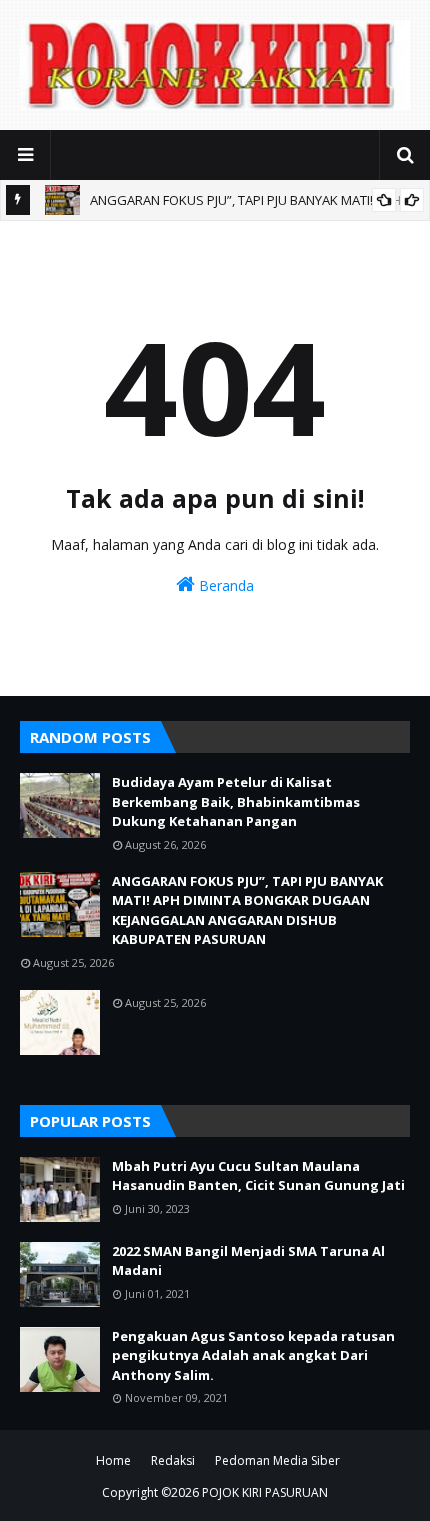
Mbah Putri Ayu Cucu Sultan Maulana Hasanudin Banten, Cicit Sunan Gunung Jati (258, 1176)
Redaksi (173, 1460)
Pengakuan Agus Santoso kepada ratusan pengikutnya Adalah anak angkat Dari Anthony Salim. (253, 1355)
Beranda (224, 585)
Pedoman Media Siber (277, 1460)
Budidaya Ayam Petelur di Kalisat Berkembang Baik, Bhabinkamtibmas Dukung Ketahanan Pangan (236, 801)
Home (113, 1460)
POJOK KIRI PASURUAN (265, 1492)
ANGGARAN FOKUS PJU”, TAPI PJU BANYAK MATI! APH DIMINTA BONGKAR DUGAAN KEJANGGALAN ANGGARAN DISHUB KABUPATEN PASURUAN (247, 910)
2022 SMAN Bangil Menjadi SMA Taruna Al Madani (248, 1261)
